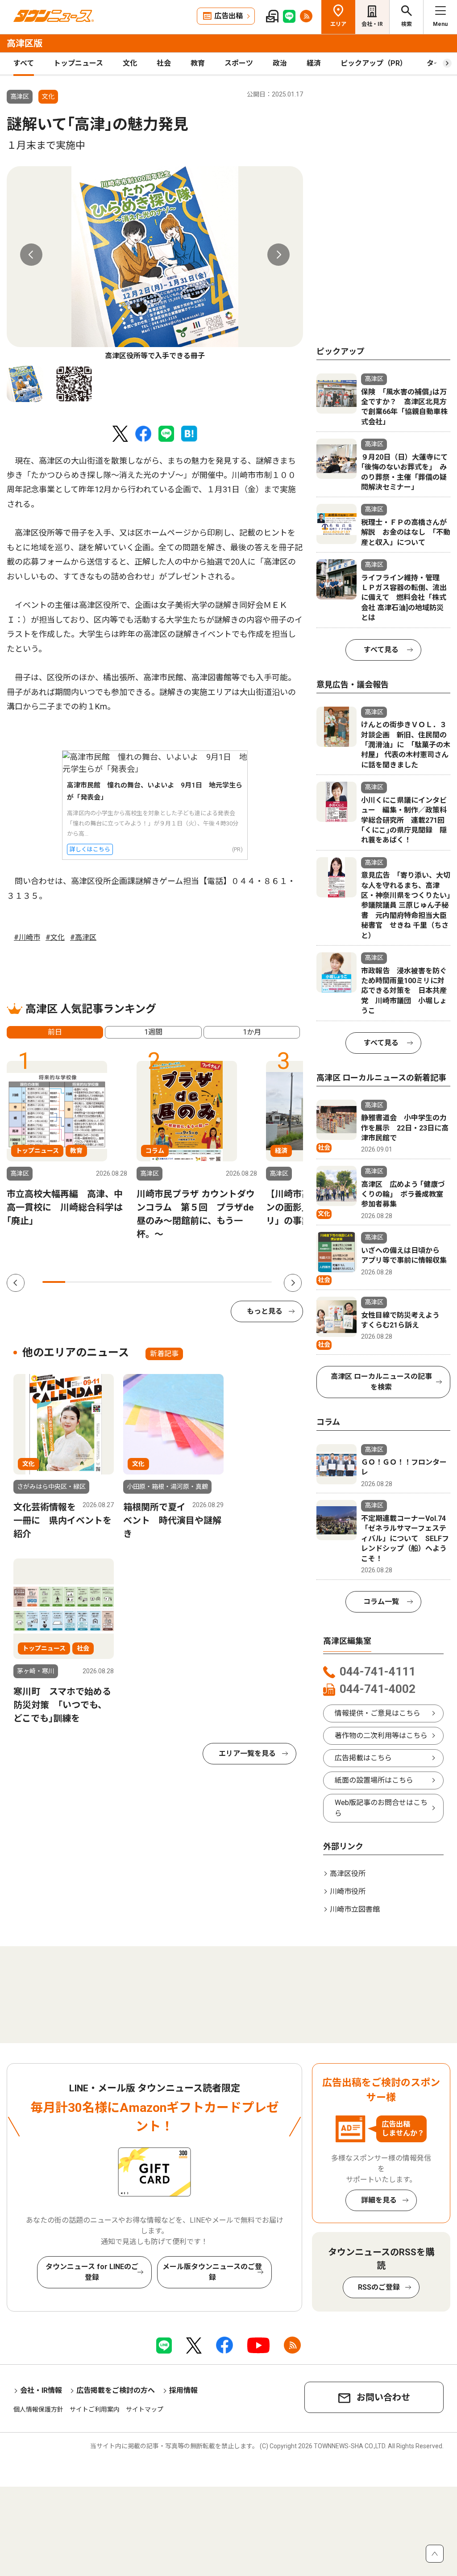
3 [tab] (100, 1282)
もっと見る (265, 1311)
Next (278, 255)
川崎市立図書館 (355, 1909)
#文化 (55, 937)
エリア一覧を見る (247, 1753)
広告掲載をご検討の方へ (116, 2390)
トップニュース (78, 63)
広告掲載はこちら (363, 1758)
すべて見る (381, 650)
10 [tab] (260, 1282)
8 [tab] (214, 1282)
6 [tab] (168, 1282)
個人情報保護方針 (38, 2409)
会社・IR (372, 24)
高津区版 (25, 43)
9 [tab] (237, 1282)
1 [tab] (54, 1282)
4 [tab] (123, 1282)
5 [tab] (146, 1282)
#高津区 (83, 937)
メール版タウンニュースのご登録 (212, 2272)
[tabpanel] (155, 264)
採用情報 (183, 2390)
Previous (31, 255)
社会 (164, 63)
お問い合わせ (383, 2397)
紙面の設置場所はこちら (374, 1780)
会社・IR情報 (41, 2390)
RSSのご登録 (379, 2287)
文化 (130, 63)
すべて (24, 63)
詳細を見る (379, 2200)
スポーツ (239, 63)
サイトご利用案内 (95, 2409)
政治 (280, 63)
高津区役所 (348, 1874)
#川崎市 (27, 937)
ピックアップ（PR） (374, 63)
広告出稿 (228, 16)
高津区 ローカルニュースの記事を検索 (381, 1382)
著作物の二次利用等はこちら (381, 1736)
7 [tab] (192, 1282)
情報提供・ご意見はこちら (378, 1713)
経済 (314, 63)
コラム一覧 (381, 1602)
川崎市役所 (348, 1891)
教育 (198, 63)
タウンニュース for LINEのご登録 (92, 2272)
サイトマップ (145, 2409)
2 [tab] (77, 1282)
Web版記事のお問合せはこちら (381, 1808)
